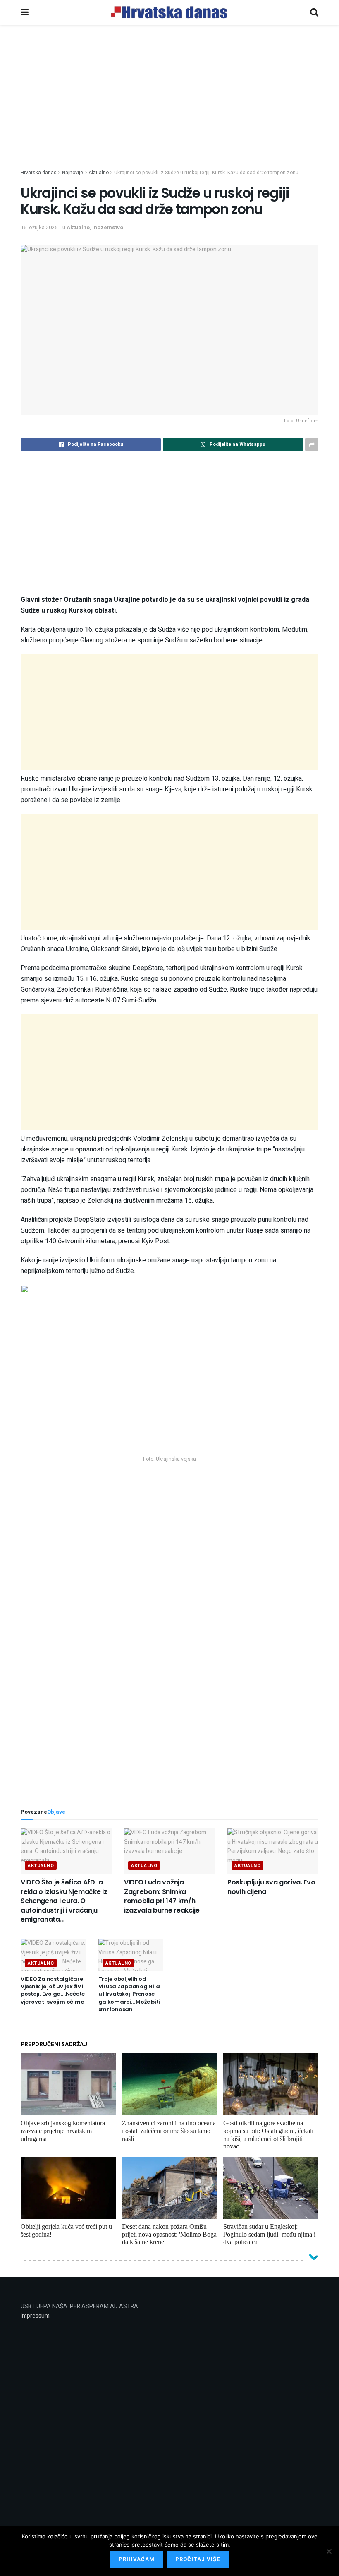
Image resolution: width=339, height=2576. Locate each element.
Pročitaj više (198, 2559)
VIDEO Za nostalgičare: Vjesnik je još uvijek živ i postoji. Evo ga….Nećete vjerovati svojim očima (53, 1990)
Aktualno (78, 227)
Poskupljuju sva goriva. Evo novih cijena (271, 1887)
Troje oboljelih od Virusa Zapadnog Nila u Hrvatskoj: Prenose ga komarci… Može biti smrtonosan (129, 1994)
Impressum (35, 2316)
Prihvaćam (137, 2559)
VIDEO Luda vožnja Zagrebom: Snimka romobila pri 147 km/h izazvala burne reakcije (162, 1896)
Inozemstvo (108, 227)
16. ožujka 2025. (40, 227)
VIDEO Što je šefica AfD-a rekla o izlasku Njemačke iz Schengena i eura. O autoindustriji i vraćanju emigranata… (64, 1901)
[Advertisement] (169, 111)
